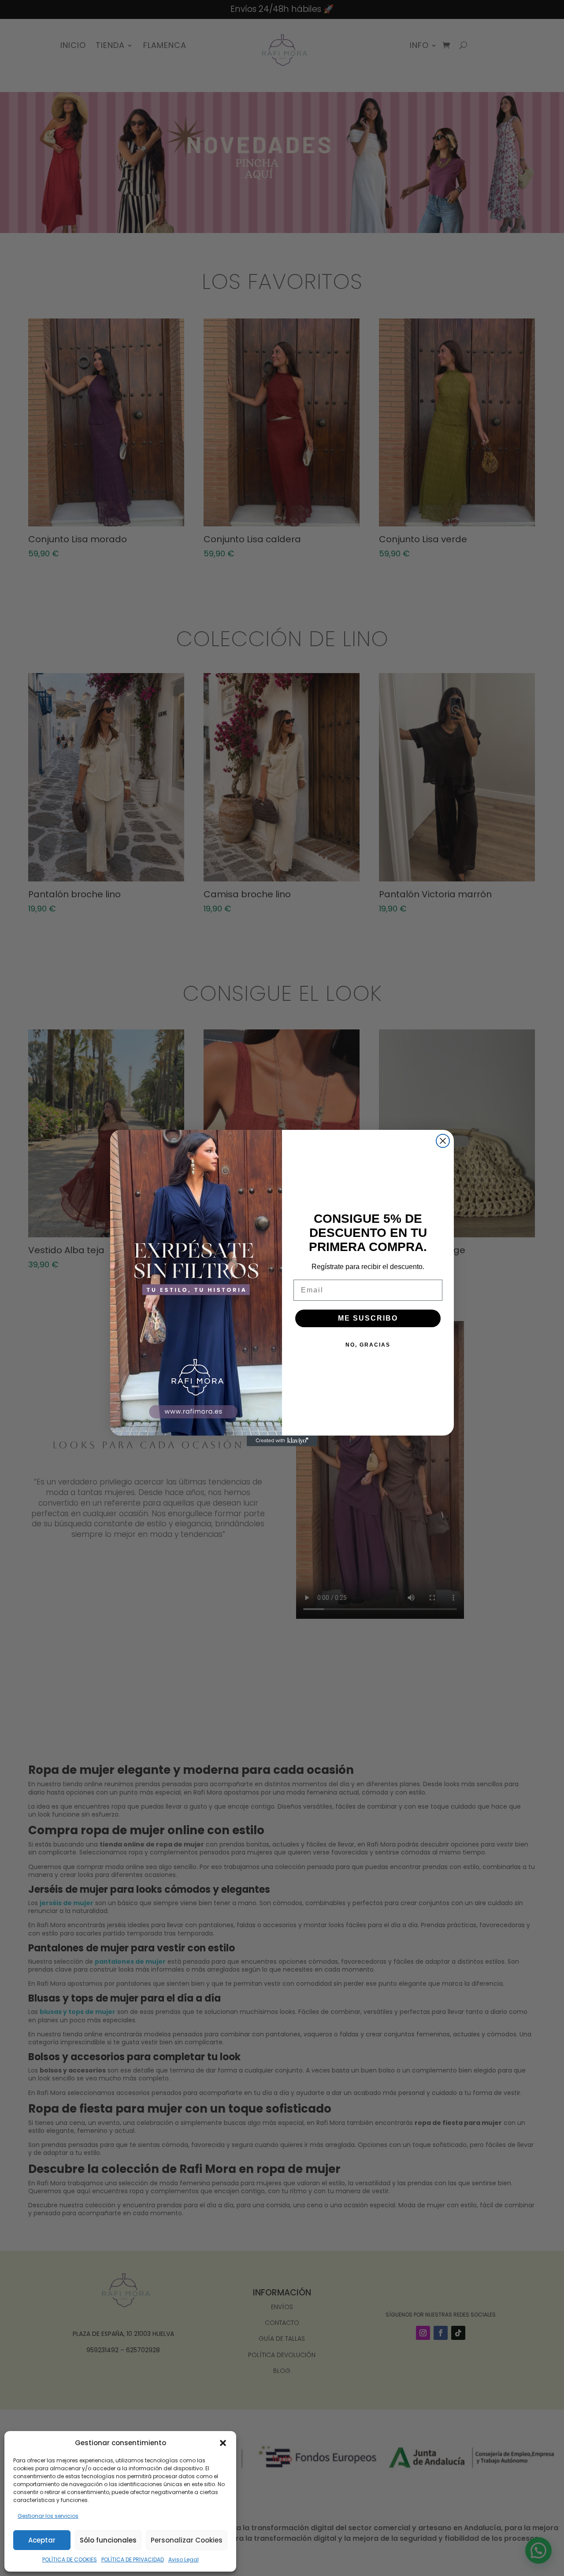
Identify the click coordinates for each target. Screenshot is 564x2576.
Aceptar (42, 2540)
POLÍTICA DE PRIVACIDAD (133, 2559)
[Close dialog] (443, 1141)
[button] (223, 2443)
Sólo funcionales (108, 2540)
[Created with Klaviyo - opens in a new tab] (282, 1441)
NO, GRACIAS (368, 1345)
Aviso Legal (184, 2559)
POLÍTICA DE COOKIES (70, 2559)
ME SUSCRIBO (368, 1318)
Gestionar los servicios (48, 2516)
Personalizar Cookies (187, 2540)
